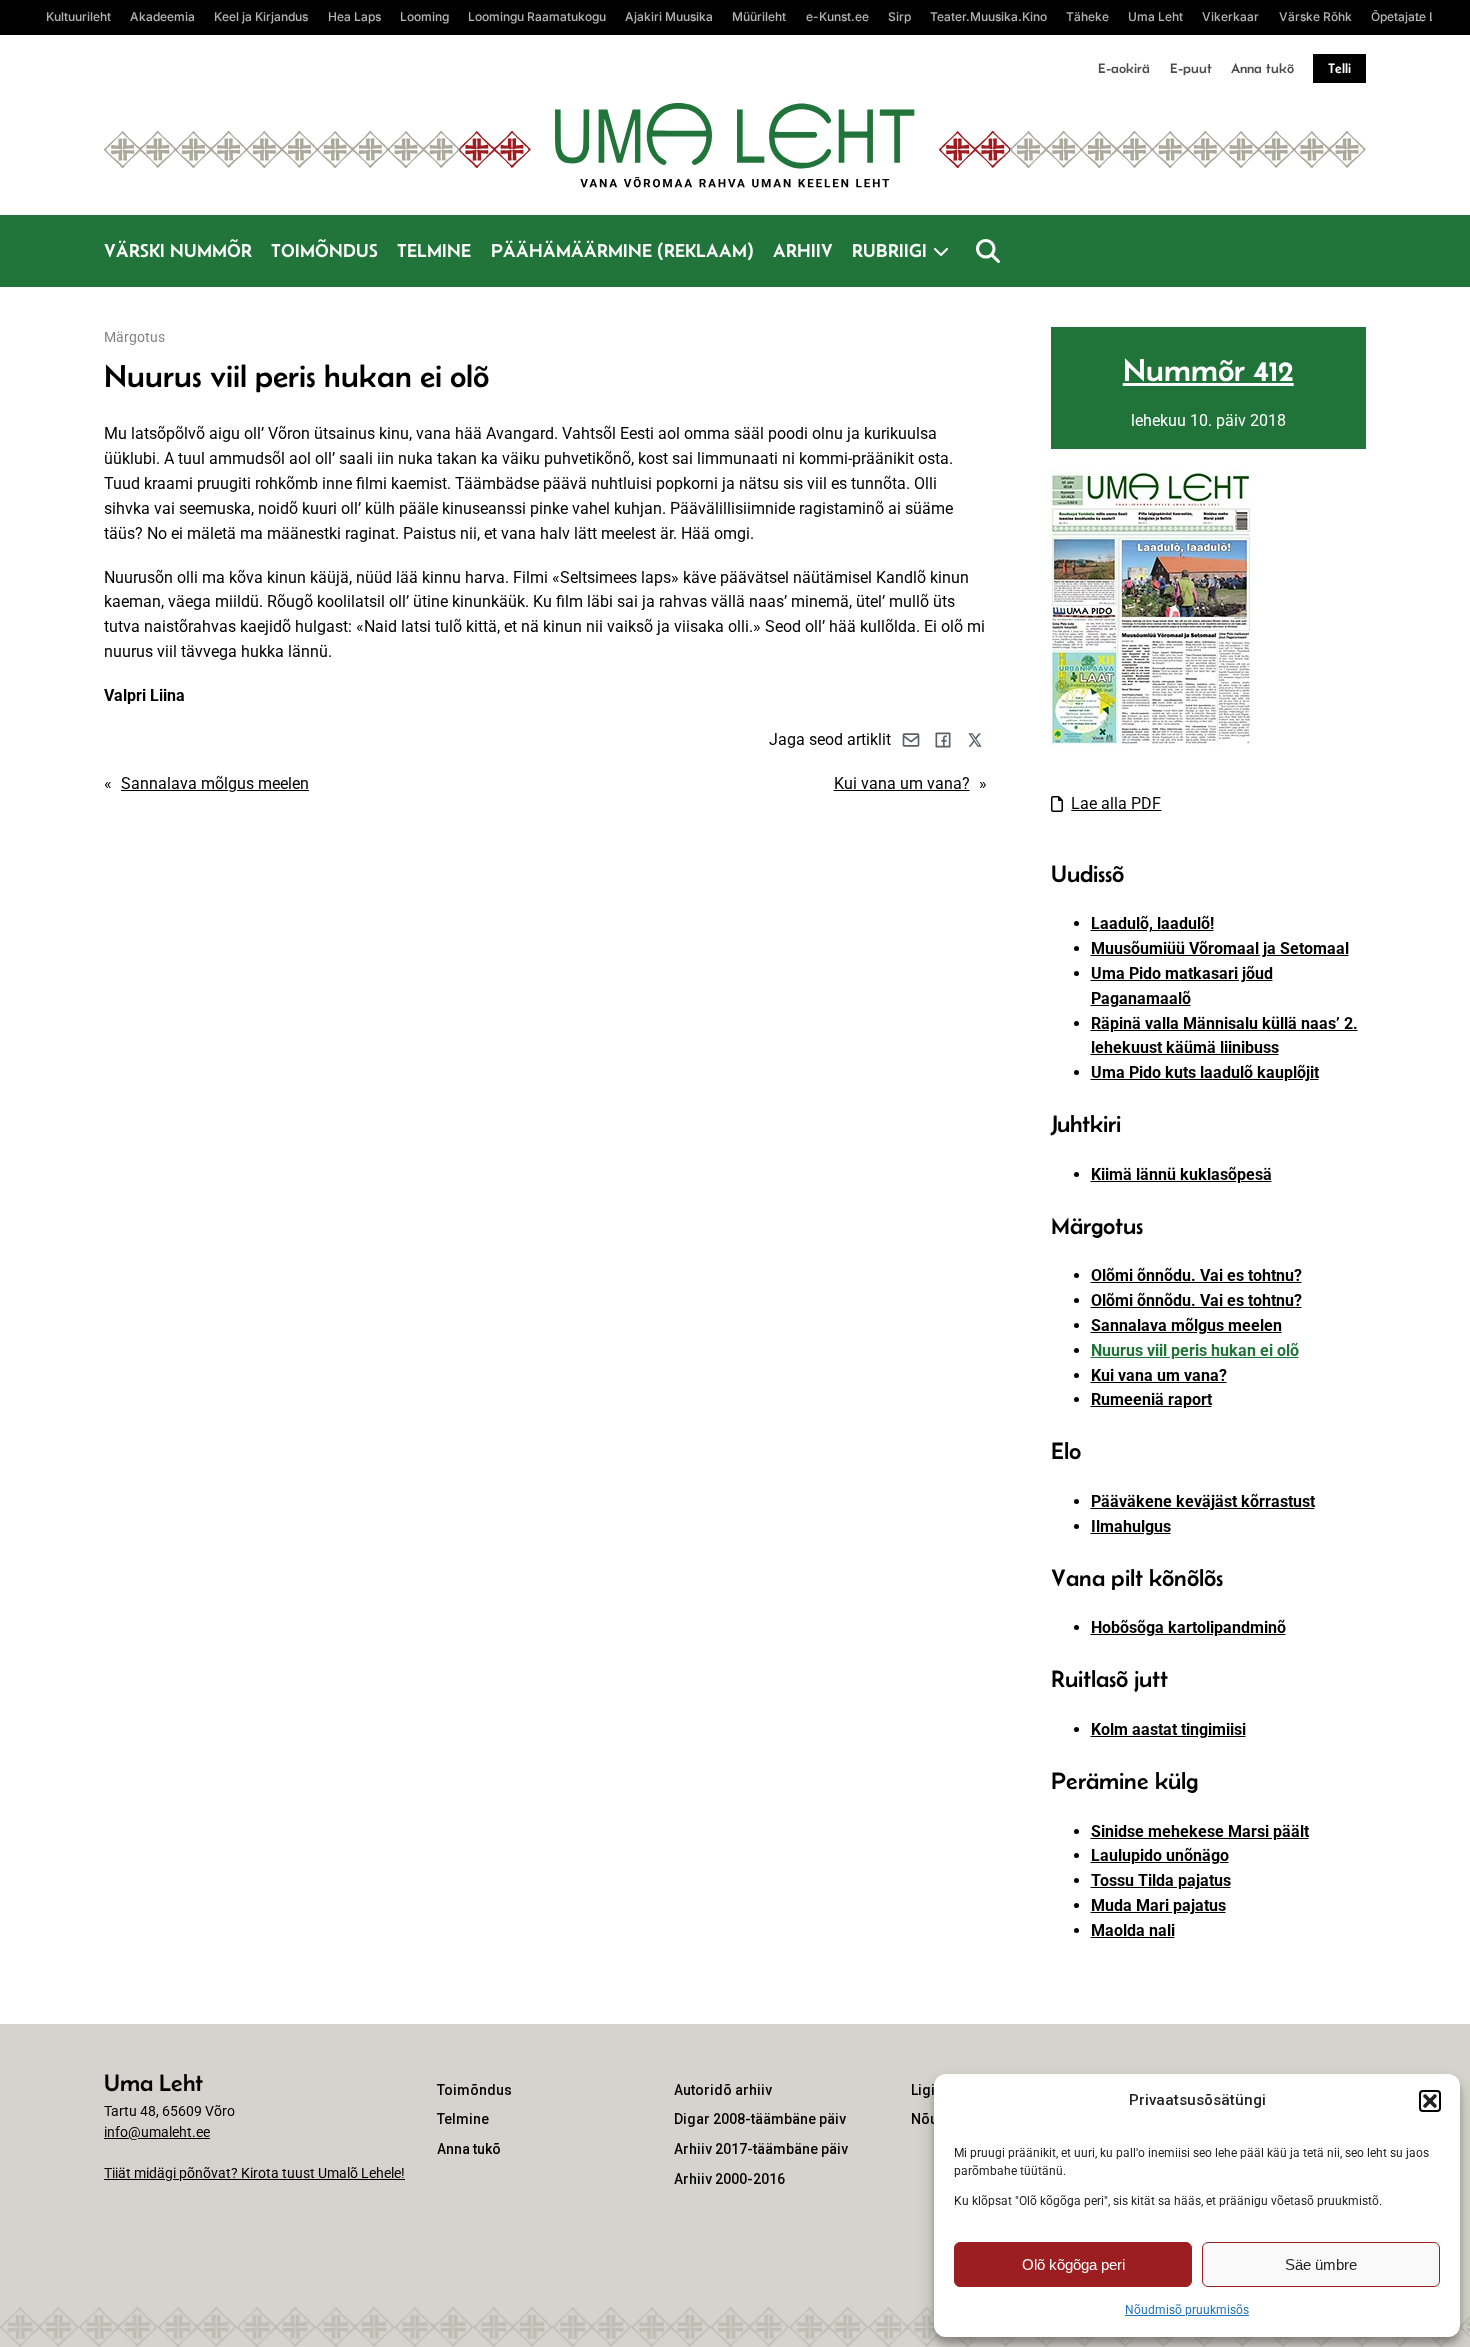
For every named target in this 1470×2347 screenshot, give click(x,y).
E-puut (1191, 68)
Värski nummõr (178, 250)
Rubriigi (889, 250)
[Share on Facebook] (943, 740)
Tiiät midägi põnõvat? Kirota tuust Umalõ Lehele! (254, 2173)
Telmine (434, 250)
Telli (1339, 68)
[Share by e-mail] (911, 740)
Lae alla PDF (1116, 803)
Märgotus (134, 337)
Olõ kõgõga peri (1073, 2264)
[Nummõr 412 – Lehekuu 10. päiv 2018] (1151, 743)
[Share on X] (975, 740)
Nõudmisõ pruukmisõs (1187, 2310)
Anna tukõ (1262, 68)
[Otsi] (988, 251)
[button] (1430, 2101)
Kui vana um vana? (902, 783)
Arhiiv (803, 250)
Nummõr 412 (1208, 370)
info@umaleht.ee (157, 2132)
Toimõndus (324, 250)
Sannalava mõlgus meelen (215, 783)
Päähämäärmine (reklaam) (622, 250)
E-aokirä (1124, 68)
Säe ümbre (1321, 2264)
